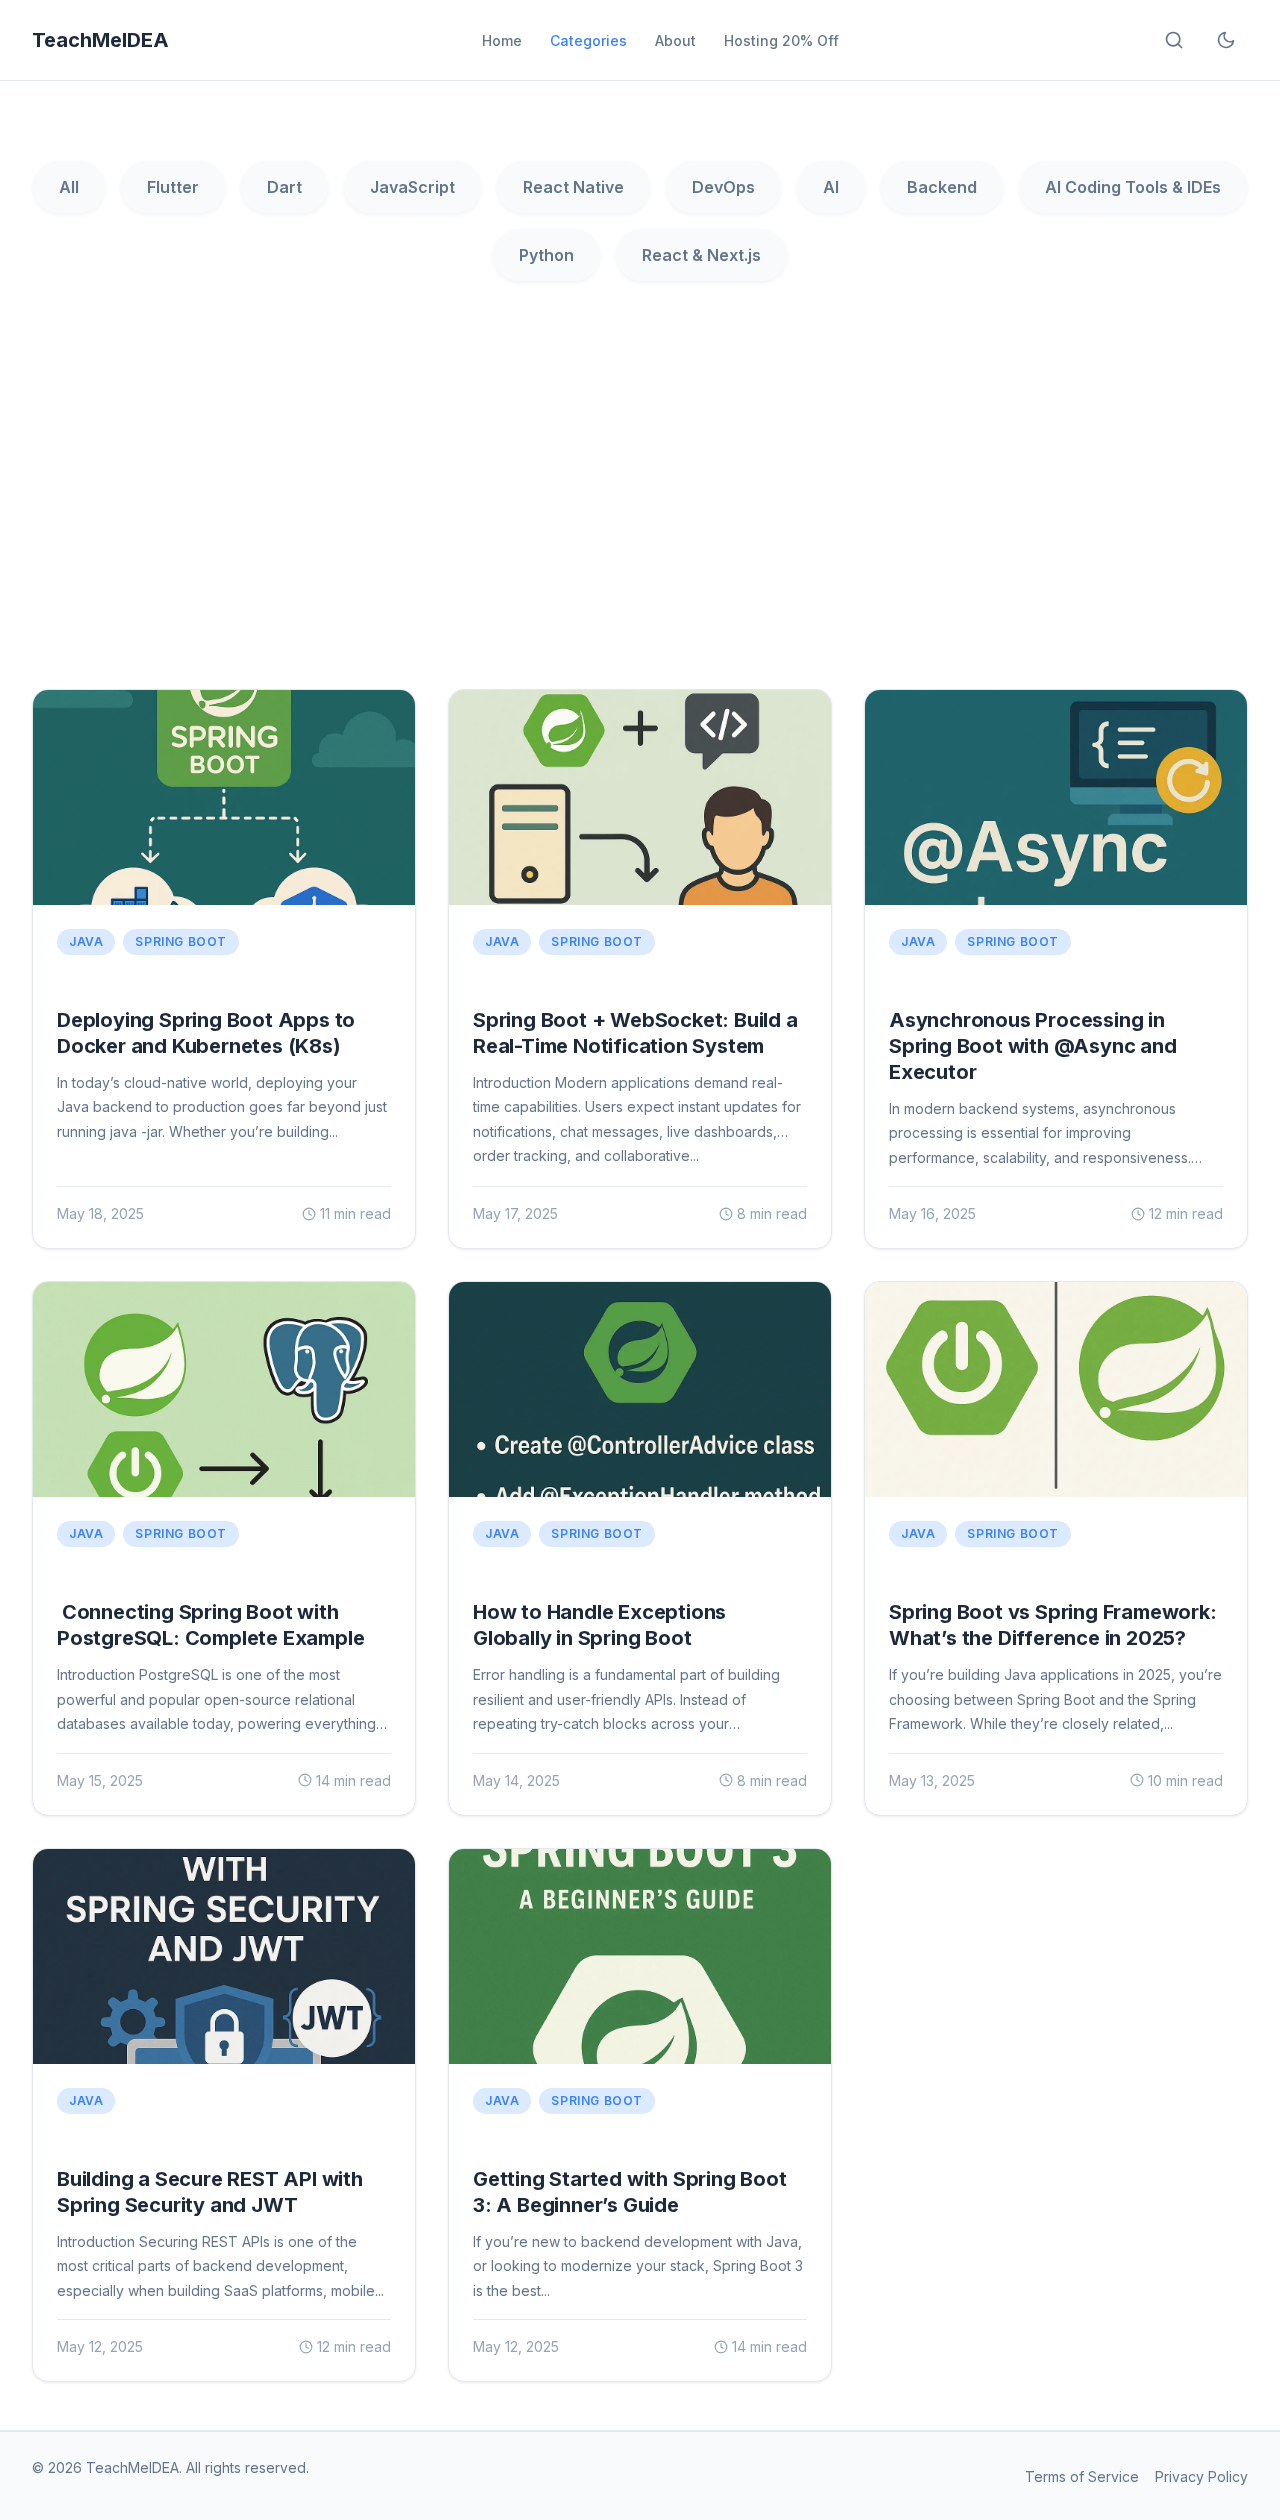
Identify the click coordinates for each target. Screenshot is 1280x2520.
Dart (284, 187)
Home (502, 40)
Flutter (173, 187)
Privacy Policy (1201, 2476)
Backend (942, 187)
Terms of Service (1082, 2476)
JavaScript (412, 187)
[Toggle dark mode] (1226, 40)
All (69, 187)
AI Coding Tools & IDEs (1133, 187)
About (675, 40)
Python (546, 255)
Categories (588, 40)
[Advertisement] (640, 501)
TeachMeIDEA (100, 40)
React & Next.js (701, 255)
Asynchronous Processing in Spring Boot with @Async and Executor (1033, 1046)
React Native (573, 187)
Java (86, 941)
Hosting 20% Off (781, 40)
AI (831, 187)
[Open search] (1174, 40)
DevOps (723, 187)
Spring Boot (181, 941)
